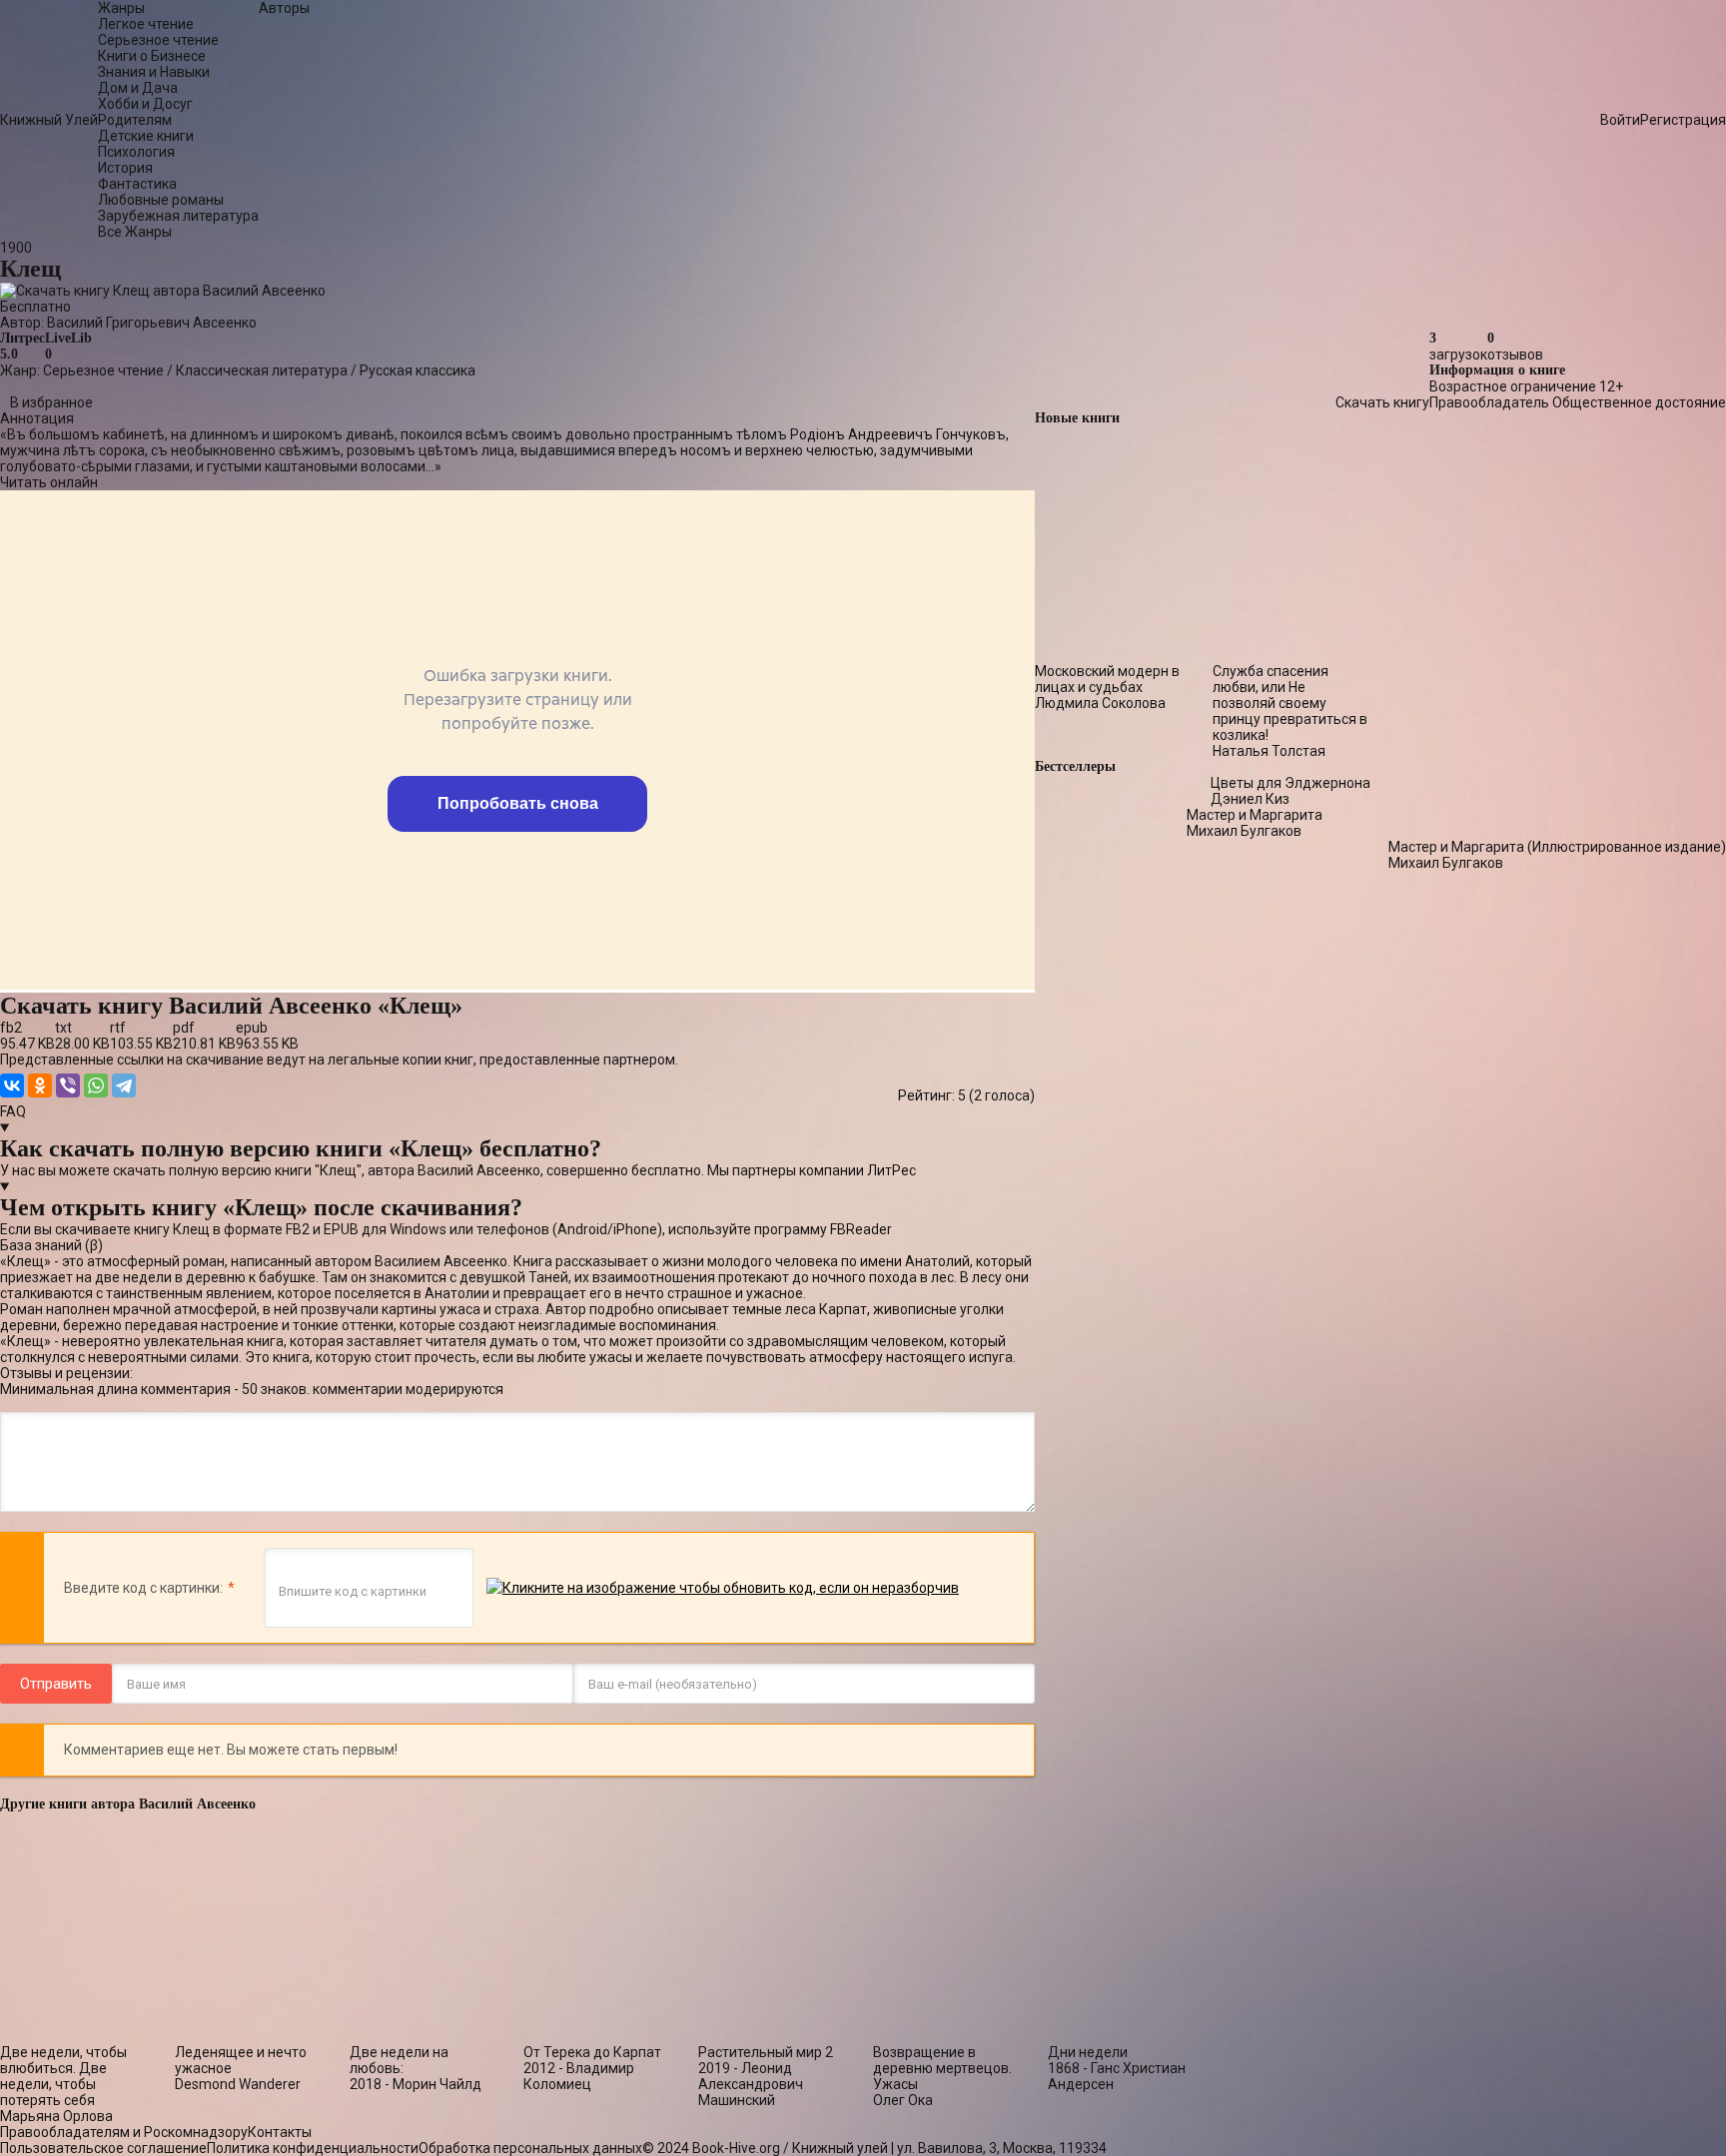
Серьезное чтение (158, 40)
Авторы (284, 8)
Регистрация (1683, 120)
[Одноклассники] (40, 1085)
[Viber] (68, 1085)
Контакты (280, 2132)
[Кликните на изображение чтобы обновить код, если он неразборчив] (723, 1588)
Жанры (121, 8)
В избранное (51, 402)
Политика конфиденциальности (313, 2148)
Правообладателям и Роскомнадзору (124, 2132)
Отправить (56, 1684)
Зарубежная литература (178, 216)
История (125, 168)
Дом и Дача (138, 88)
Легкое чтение (146, 24)
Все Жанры (135, 232)
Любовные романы (161, 200)
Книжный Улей (49, 120)
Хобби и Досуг (145, 104)
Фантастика (137, 184)
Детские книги (146, 136)
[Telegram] (124, 1085)
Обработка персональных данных (530, 2148)
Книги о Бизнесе (152, 56)
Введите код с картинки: (143, 1588)
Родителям (135, 120)
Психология (136, 152)
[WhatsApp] (96, 1085)
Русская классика (418, 370)
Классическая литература (262, 370)
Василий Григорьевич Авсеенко (152, 323)
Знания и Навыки (154, 72)
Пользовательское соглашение (103, 2148)
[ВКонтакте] (12, 1085)
